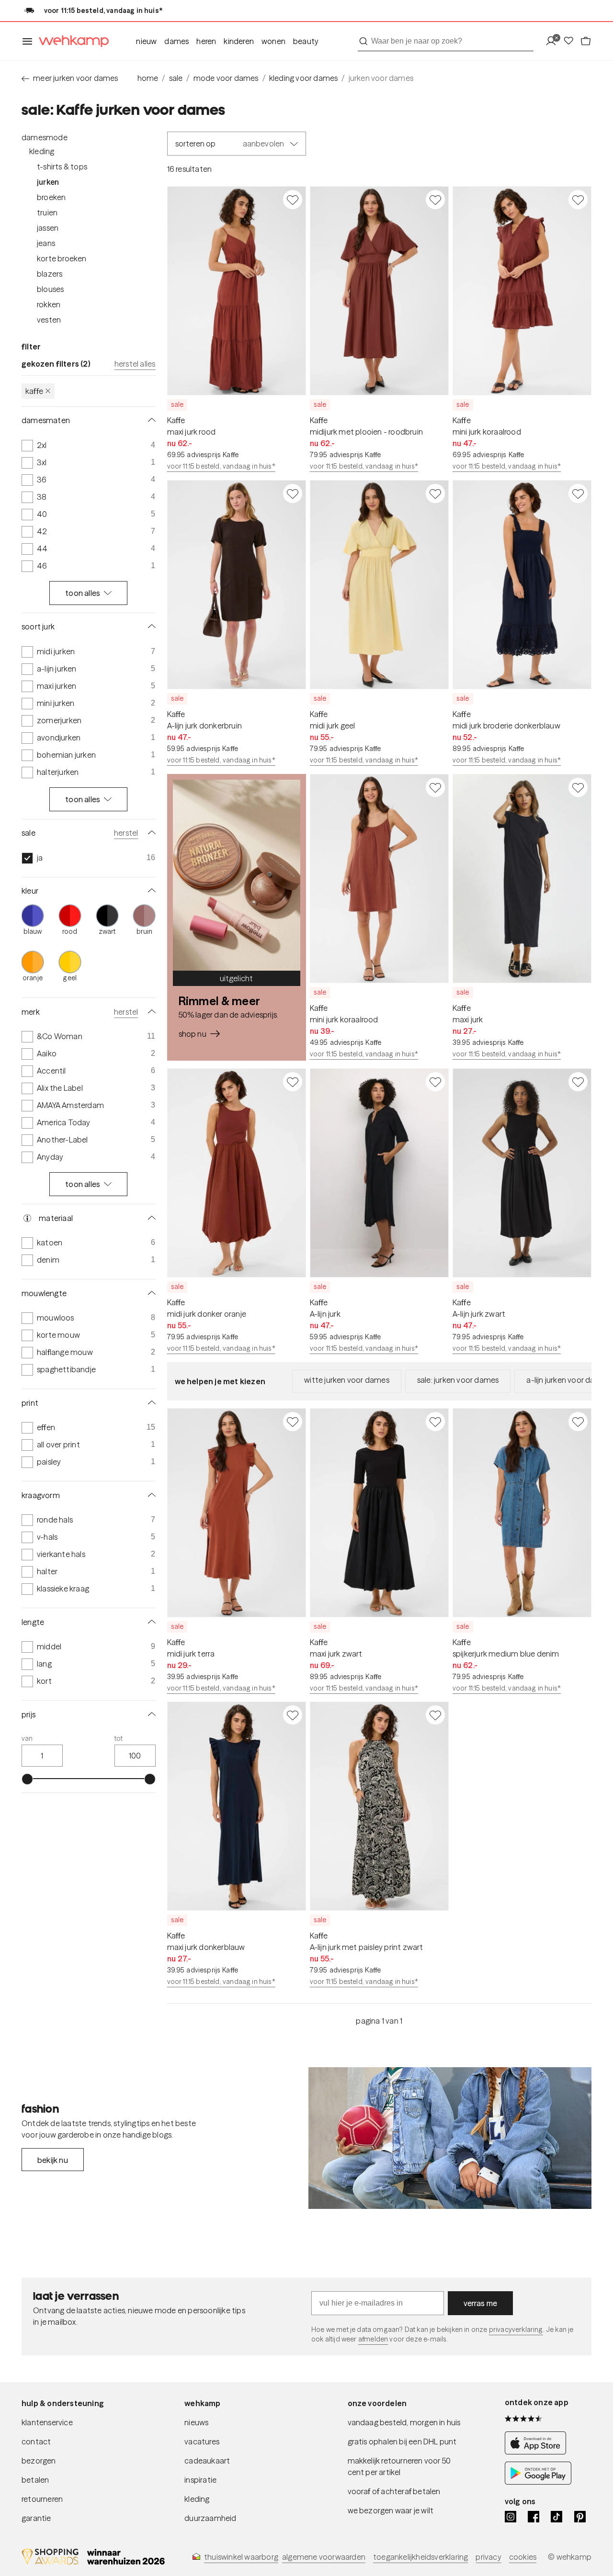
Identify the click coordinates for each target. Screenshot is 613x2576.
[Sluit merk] (150, 1012)
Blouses (50, 289)
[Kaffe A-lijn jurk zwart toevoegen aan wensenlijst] (578, 1082)
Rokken (49, 304)
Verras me (481, 2303)
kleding (197, 2499)
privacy (488, 2557)
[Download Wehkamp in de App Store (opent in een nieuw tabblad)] (538, 2452)
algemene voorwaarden (324, 2557)
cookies (523, 2557)
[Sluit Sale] (150, 833)
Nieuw (146, 41)
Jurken (48, 182)
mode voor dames (226, 78)
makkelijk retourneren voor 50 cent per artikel (399, 2466)
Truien (47, 213)
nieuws (196, 2422)
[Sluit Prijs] (150, 1714)
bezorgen (39, 2461)
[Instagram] (511, 2517)
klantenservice (47, 2422)
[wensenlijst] (571, 41)
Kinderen (239, 41)
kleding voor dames (304, 78)
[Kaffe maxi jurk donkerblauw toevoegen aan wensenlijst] (293, 1715)
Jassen (48, 228)
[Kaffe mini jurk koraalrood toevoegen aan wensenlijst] (578, 200)
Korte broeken (62, 258)
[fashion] (450, 2138)
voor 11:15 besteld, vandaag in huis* (221, 466)
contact (36, 2442)
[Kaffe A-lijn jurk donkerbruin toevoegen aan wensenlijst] (293, 493)
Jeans (46, 243)
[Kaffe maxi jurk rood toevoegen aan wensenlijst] (293, 200)
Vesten (49, 320)
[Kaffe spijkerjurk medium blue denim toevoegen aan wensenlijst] (578, 1422)
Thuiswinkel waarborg (241, 2557)
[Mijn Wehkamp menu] (554, 41)
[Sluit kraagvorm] (150, 1495)
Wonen (273, 41)
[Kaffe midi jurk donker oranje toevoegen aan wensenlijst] (293, 1082)
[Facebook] (534, 2517)
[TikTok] (556, 2517)
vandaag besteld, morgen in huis (404, 2422)
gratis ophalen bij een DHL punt (402, 2442)
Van (27, 1739)
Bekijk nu (53, 2160)
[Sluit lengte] (150, 1622)
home (148, 78)
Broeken (51, 197)
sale (176, 78)
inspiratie (200, 2480)
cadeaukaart (207, 2461)
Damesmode (45, 137)
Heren (206, 41)
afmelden (373, 2339)
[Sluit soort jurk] (150, 627)
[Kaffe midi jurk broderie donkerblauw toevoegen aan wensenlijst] (578, 493)
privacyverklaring (516, 2330)
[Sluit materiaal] (150, 1218)
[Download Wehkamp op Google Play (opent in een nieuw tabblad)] (538, 2482)
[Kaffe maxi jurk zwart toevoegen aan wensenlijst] (435, 1422)
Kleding (42, 151)
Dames (176, 41)
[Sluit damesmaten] (150, 420)
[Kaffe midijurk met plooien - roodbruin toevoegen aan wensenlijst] (435, 200)
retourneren (42, 2499)
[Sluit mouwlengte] (150, 1293)
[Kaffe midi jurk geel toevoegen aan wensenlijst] (435, 493)
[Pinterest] (580, 2517)
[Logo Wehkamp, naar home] (71, 41)
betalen (35, 2480)
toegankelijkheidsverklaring (420, 2557)
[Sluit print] (150, 1403)
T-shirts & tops (62, 167)
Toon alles (83, 593)
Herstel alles (135, 364)
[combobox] (446, 41)
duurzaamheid (210, 2518)
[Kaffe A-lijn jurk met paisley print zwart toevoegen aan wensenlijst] (435, 1715)
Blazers (50, 274)
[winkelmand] (586, 41)
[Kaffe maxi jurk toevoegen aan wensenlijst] (578, 787)
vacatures (202, 2442)
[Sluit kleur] (150, 891)
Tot (119, 1739)
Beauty (306, 41)
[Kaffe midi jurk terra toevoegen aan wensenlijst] (293, 1422)
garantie (36, 2518)
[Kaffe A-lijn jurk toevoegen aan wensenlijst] (435, 1082)
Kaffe (34, 391)
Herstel (126, 833)
